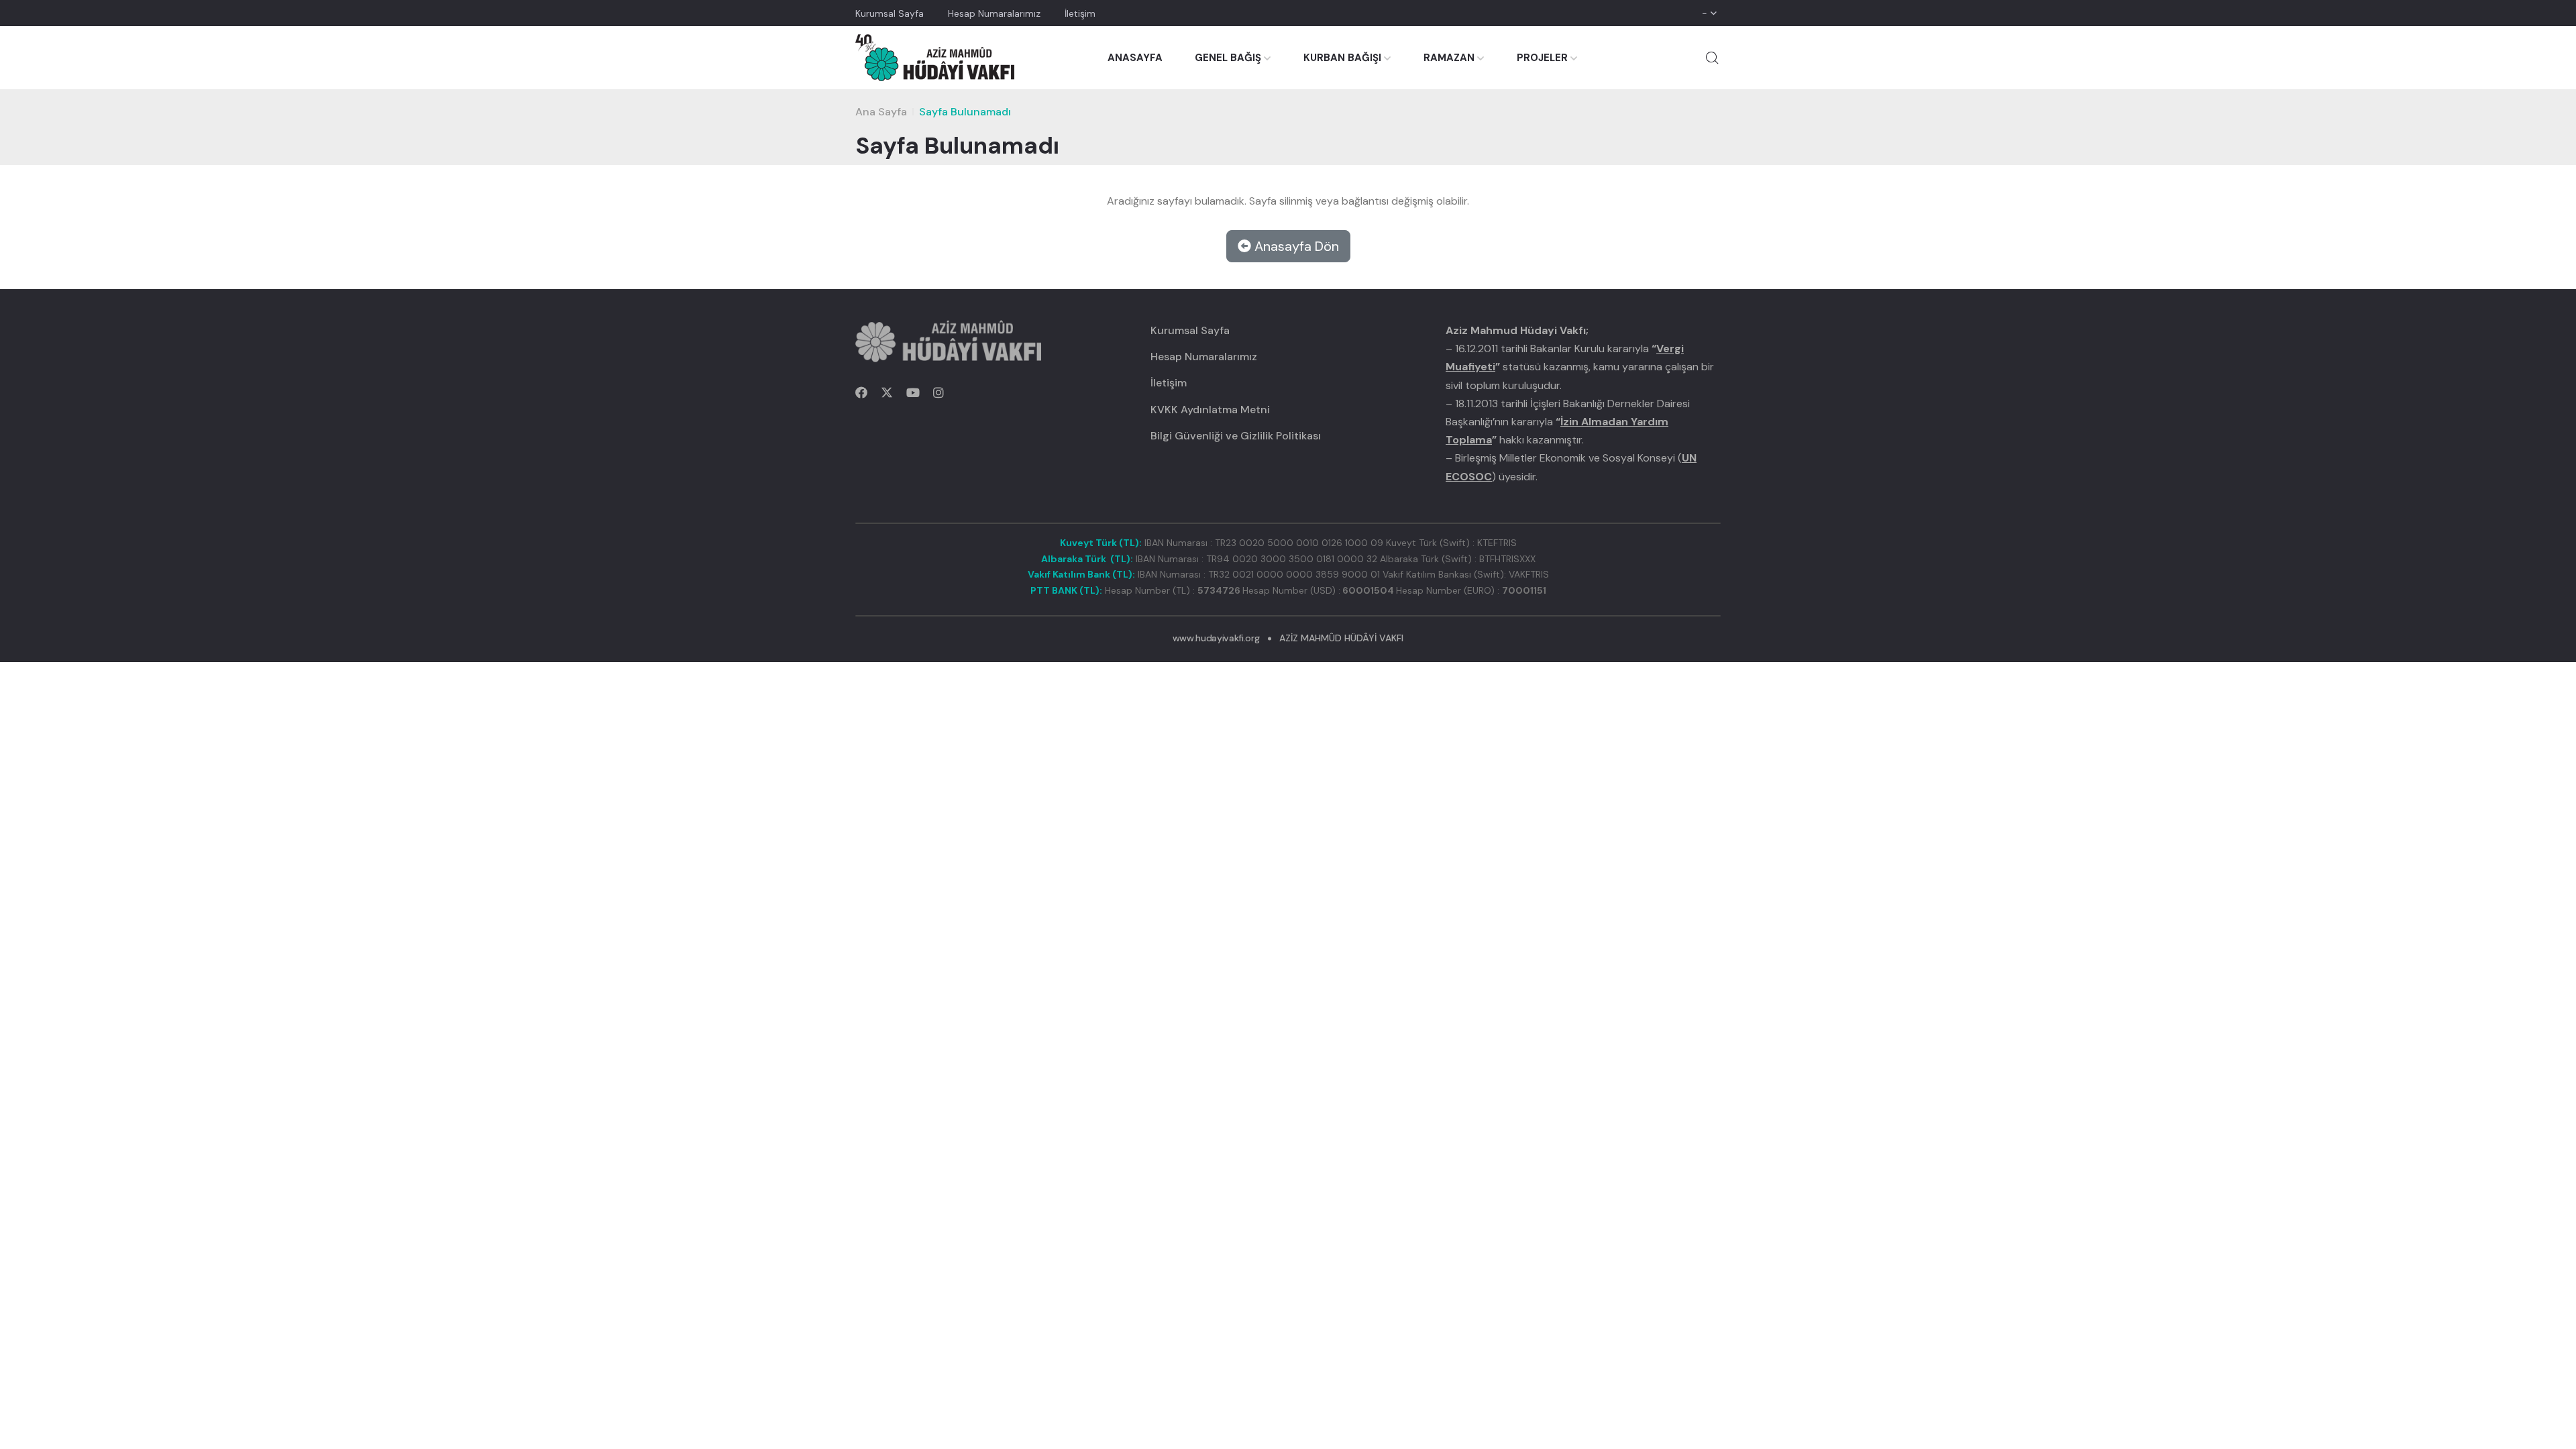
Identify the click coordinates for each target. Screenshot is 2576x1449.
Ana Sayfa (881, 112)
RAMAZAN (1449, 58)
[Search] (1712, 58)
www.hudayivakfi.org (1216, 638)
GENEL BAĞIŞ (1228, 58)
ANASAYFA (1135, 58)
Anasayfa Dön (1295, 246)
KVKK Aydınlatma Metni (1210, 410)
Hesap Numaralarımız (994, 13)
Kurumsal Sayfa (890, 13)
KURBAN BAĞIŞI (1342, 58)
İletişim (1080, 13)
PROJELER (1542, 58)
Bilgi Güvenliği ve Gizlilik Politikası (1236, 436)
